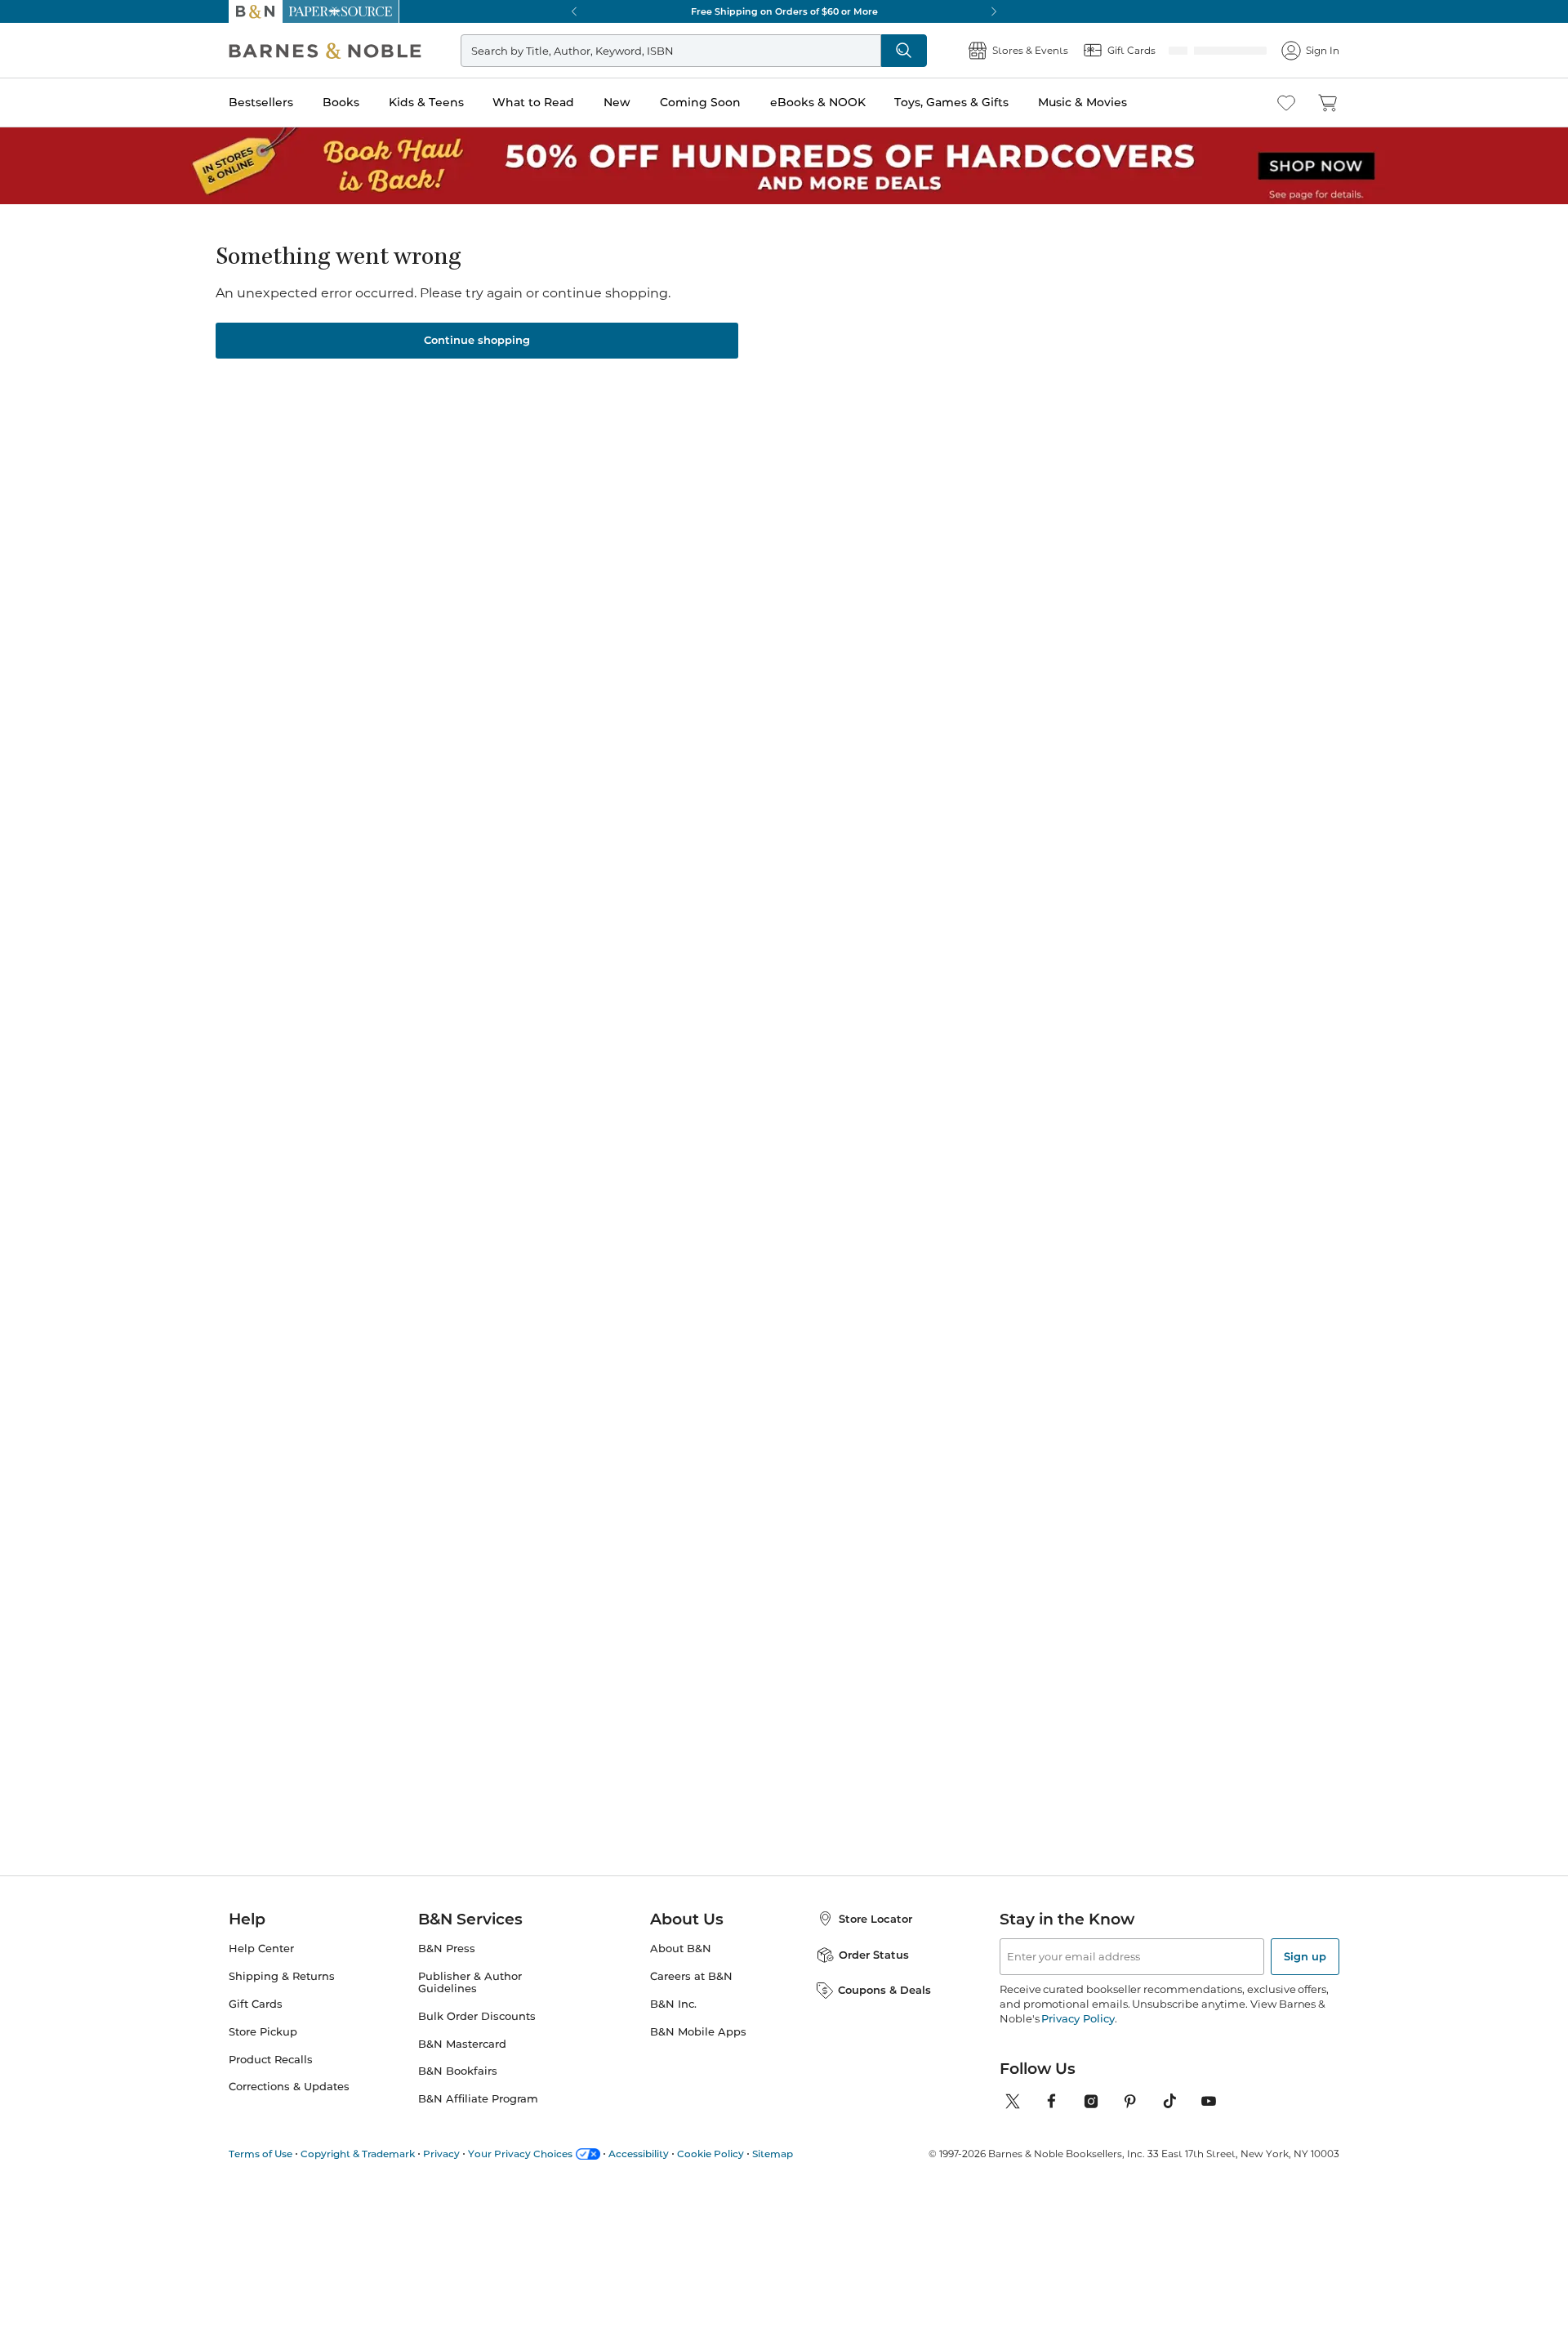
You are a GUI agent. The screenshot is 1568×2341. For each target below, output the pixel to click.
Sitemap (773, 2154)
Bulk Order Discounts (477, 2016)
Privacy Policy (1078, 2018)
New (617, 102)
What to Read (533, 102)
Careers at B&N (691, 1976)
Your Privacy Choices (520, 2154)
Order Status (874, 1955)
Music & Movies (1082, 102)
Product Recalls (271, 2060)
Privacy (441, 2154)
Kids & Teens (426, 102)
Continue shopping (477, 340)
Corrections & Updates (289, 2087)
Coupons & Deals (884, 1990)
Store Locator (875, 1919)
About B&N (681, 1949)
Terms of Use (261, 2154)
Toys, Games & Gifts (951, 102)
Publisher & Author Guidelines (470, 1982)
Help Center (261, 1949)
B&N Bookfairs (458, 2071)
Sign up (1305, 1956)
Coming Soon (700, 102)
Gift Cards (256, 2004)
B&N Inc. (673, 2004)
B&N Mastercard (462, 2044)
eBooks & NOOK (818, 102)
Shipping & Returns (282, 1976)
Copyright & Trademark (358, 2154)
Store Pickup (263, 2032)
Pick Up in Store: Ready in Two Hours (898, 11)
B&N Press (447, 1949)
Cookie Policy (710, 2154)
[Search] (957, 51)
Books (341, 102)
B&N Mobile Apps (698, 2032)
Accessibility (639, 2154)
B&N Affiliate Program (478, 2099)
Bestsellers (261, 102)
